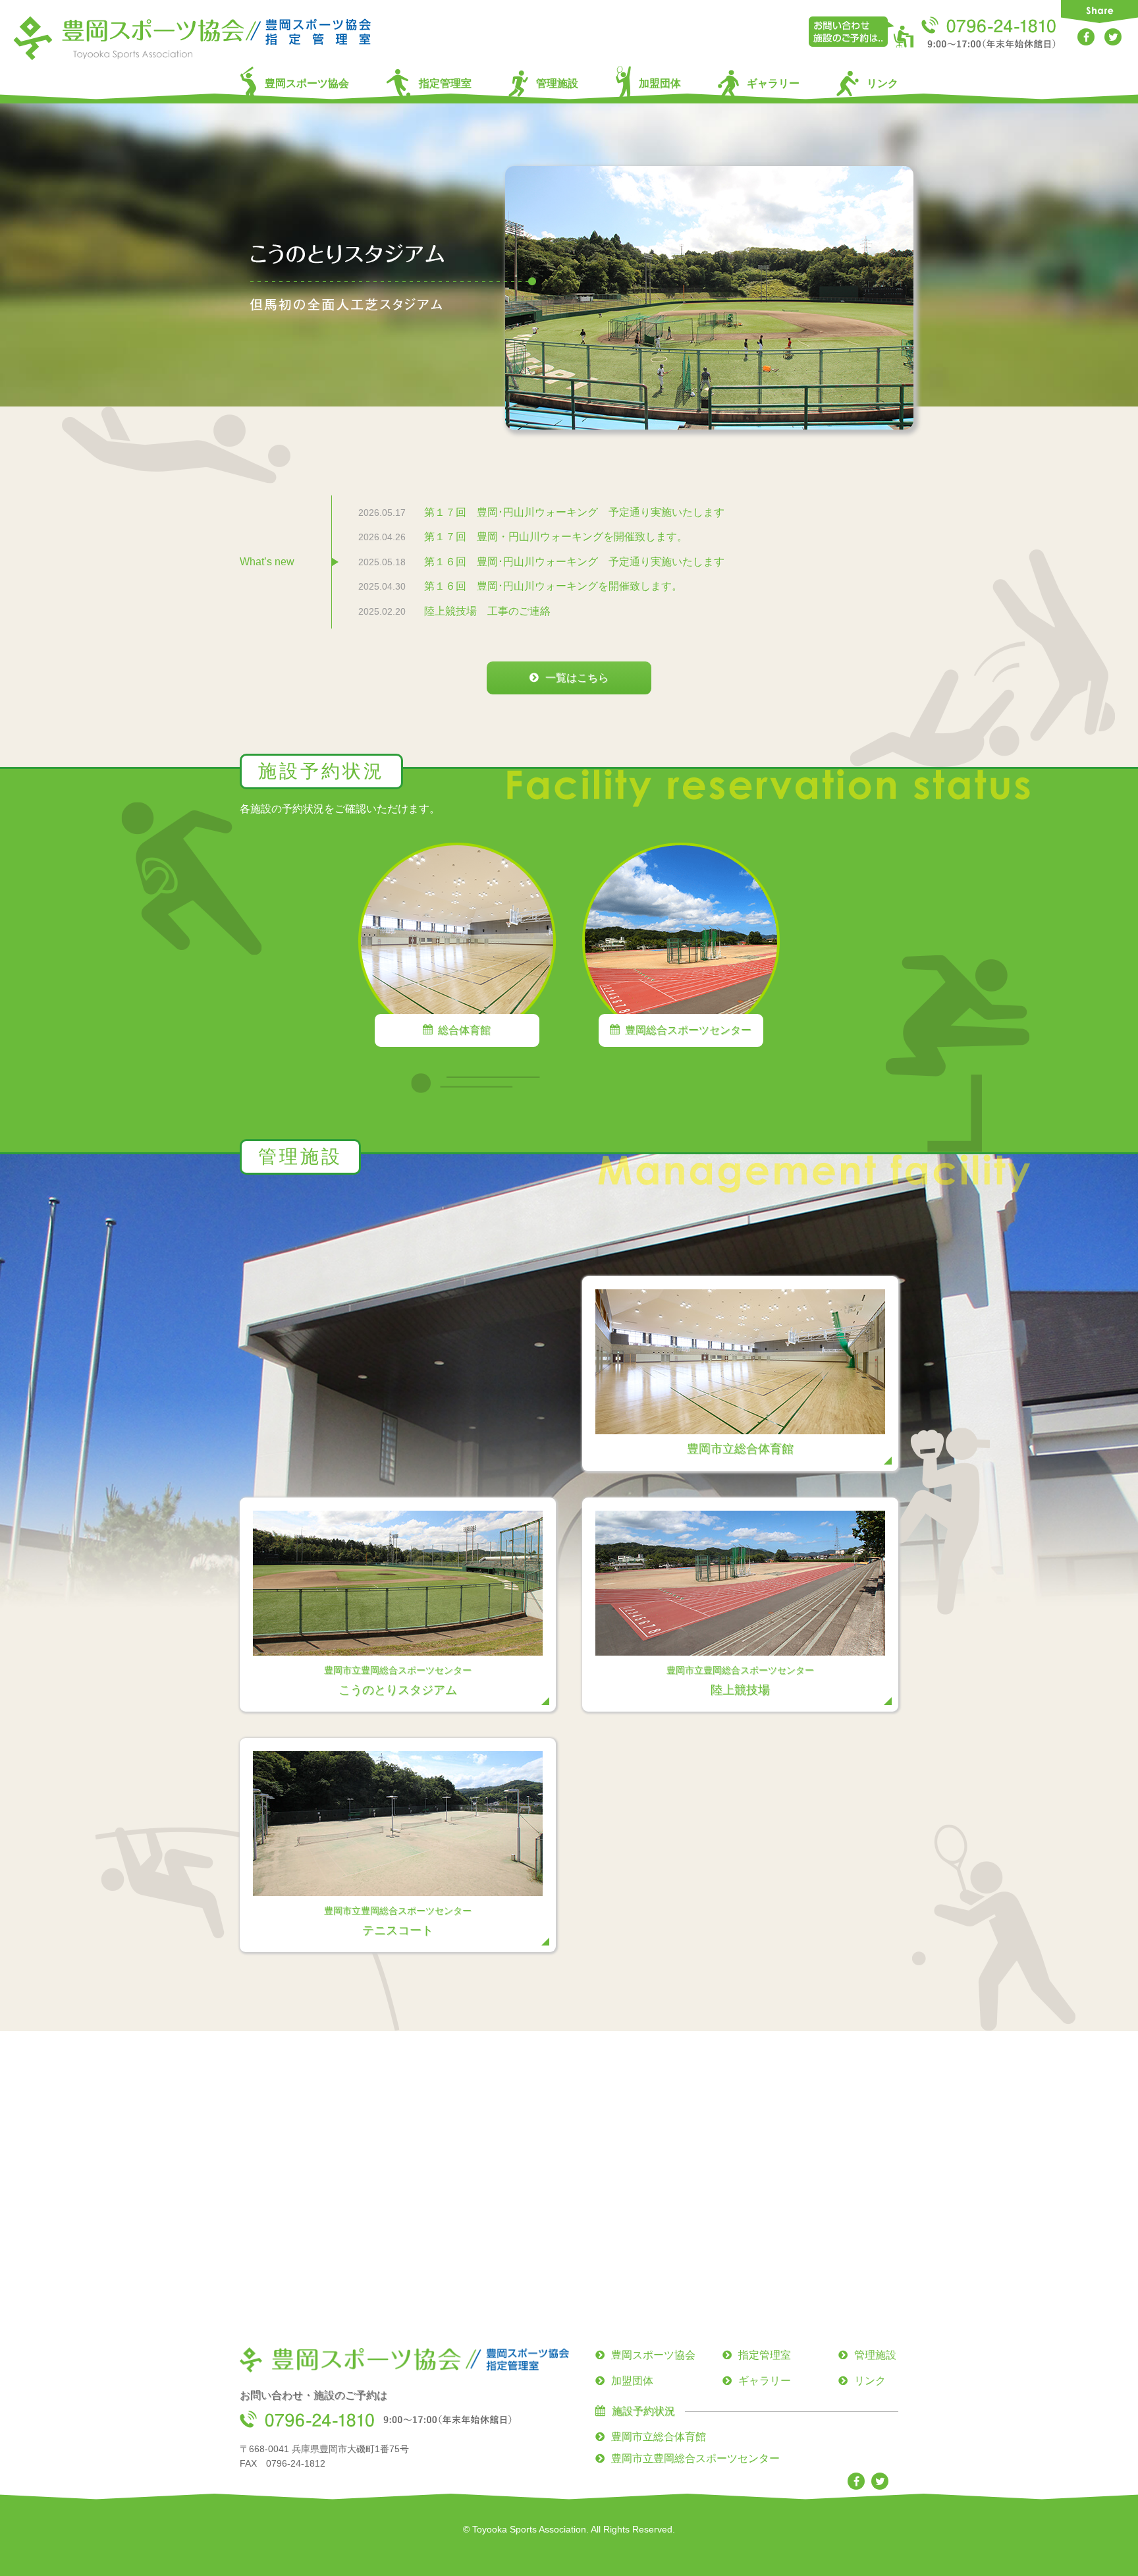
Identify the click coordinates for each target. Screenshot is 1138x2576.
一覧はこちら (577, 678)
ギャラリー (773, 83)
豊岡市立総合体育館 (659, 2437)
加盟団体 (660, 83)
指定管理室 (445, 83)
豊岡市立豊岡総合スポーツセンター (695, 2458)
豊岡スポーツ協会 (307, 83)
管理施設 (557, 83)
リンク (882, 83)
